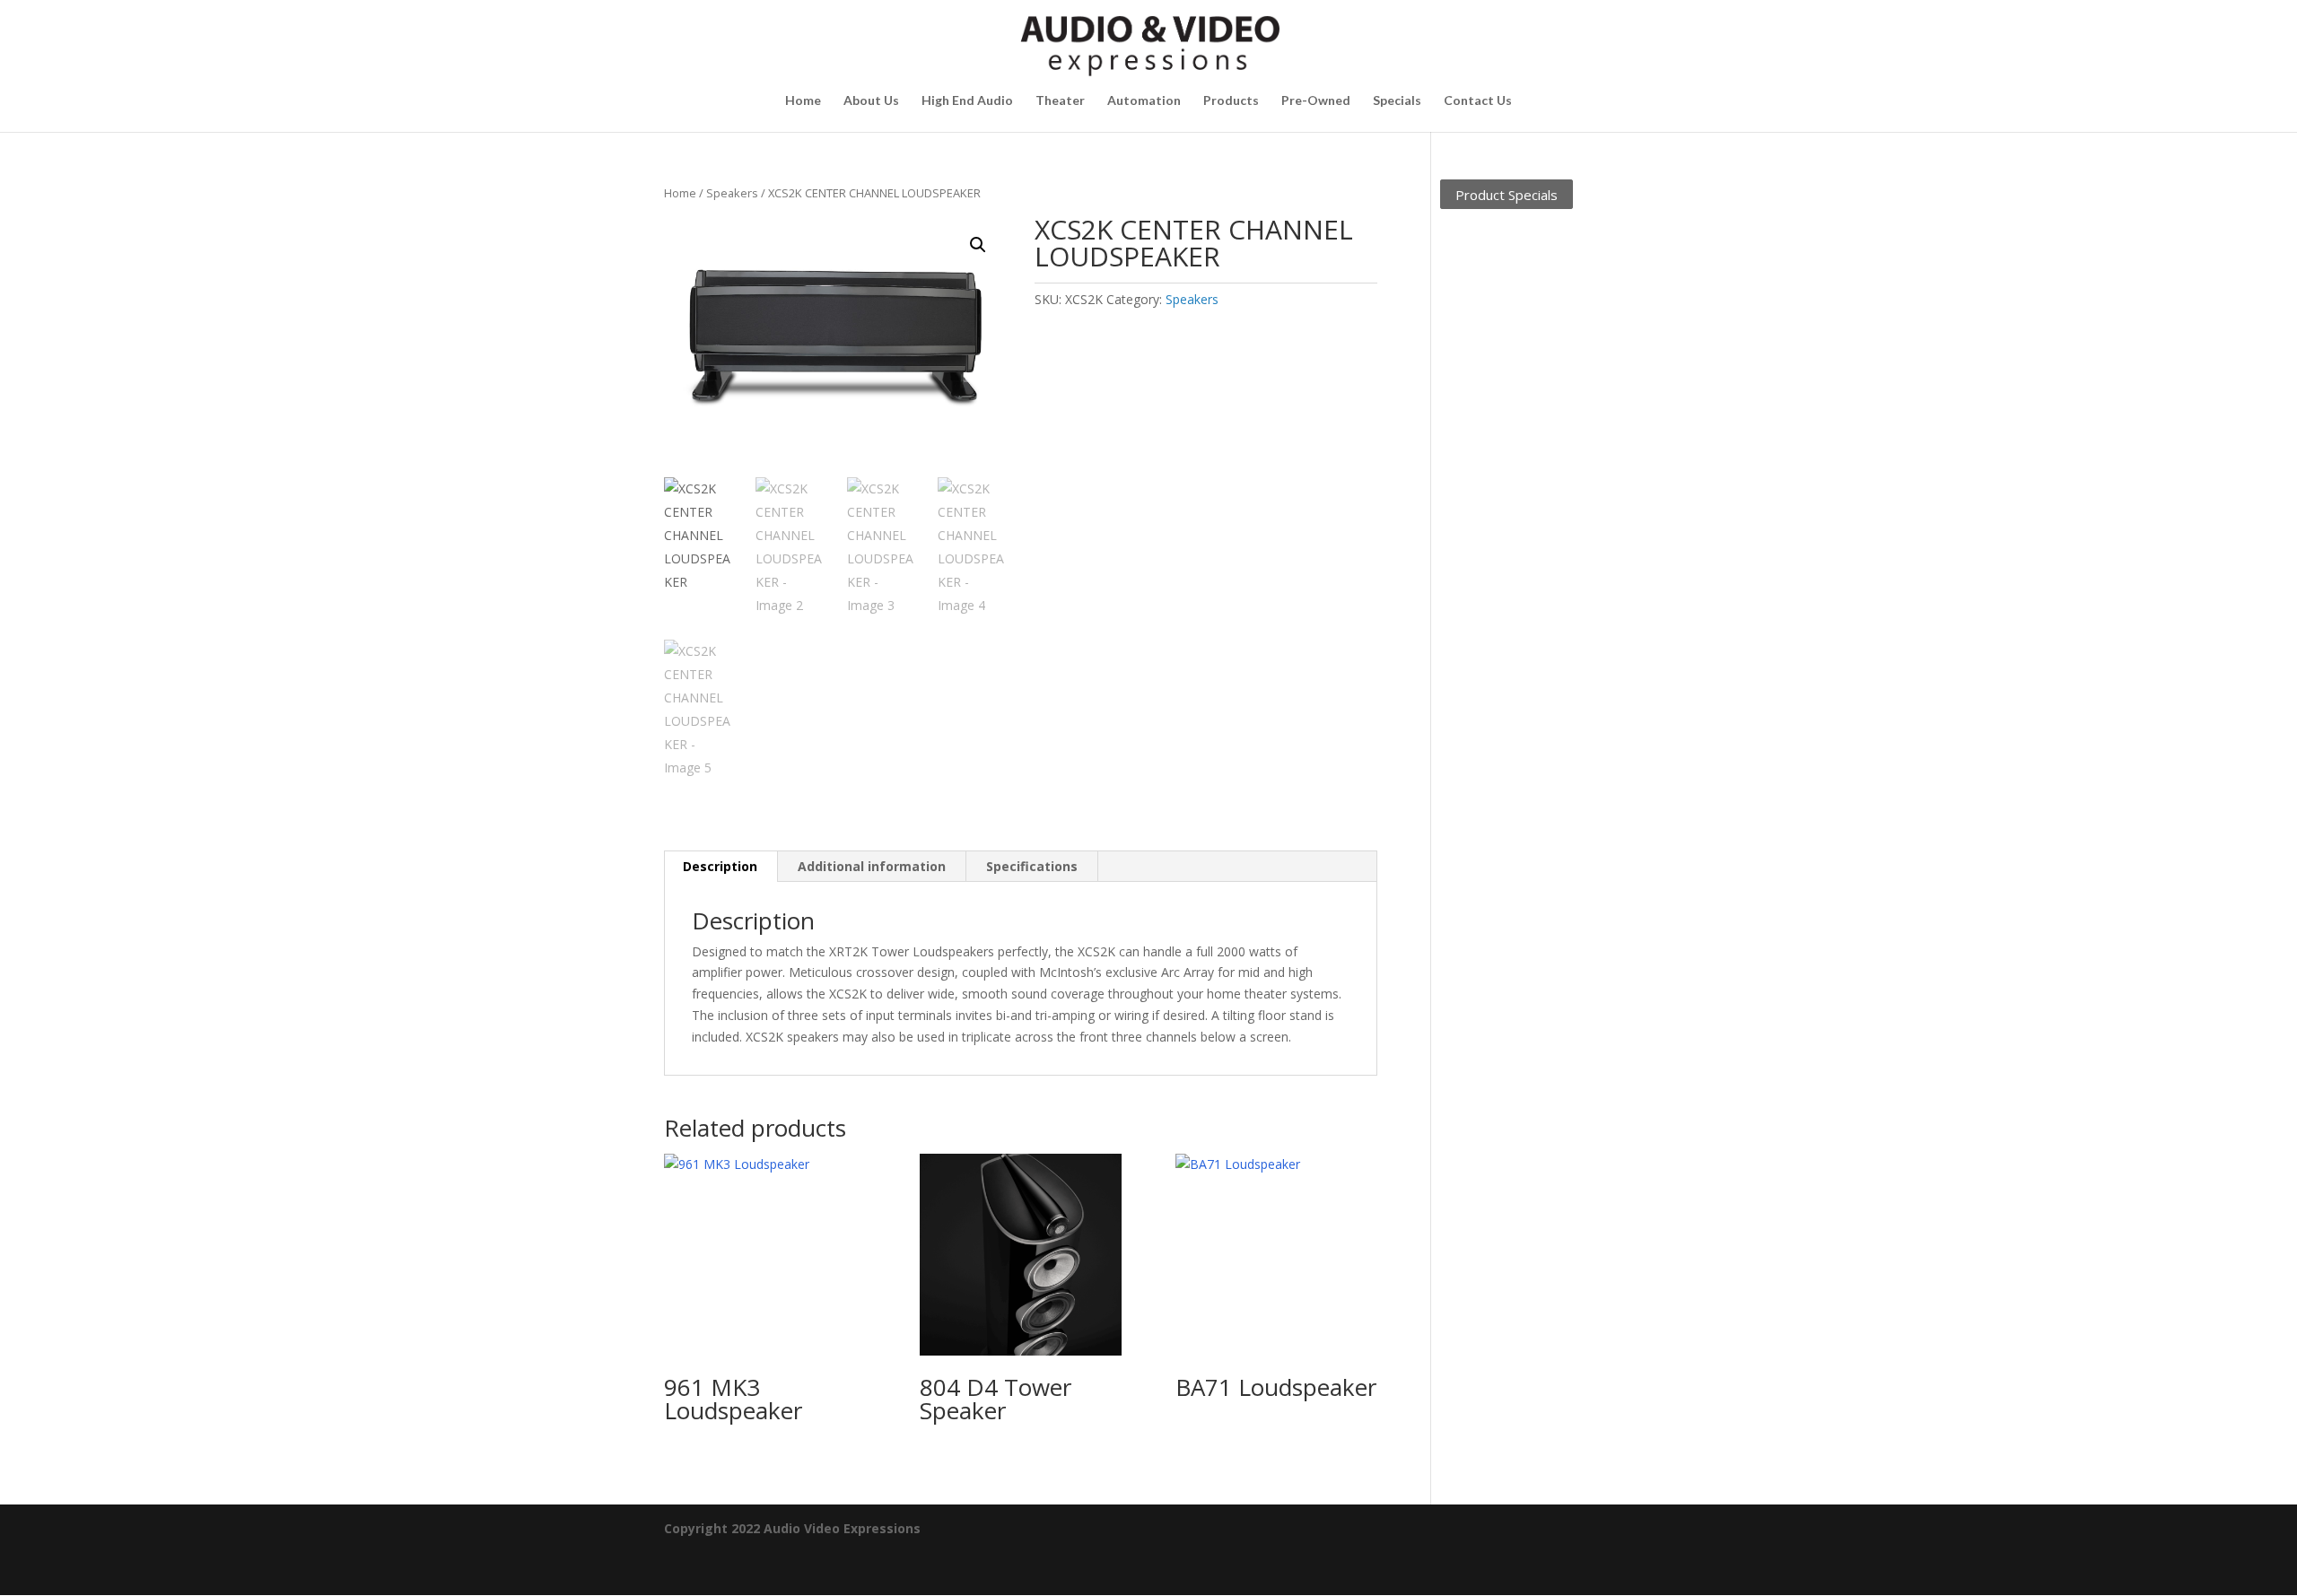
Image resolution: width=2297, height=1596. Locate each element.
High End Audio (967, 101)
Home (803, 101)
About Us (871, 101)
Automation (1144, 101)
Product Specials (1507, 194)
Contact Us (1478, 101)
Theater (1060, 101)
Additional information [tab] (872, 866)
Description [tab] (720, 866)
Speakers (732, 193)
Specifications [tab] (1032, 866)
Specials (1397, 101)
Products (1231, 101)
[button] (978, 245)
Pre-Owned (1316, 101)
